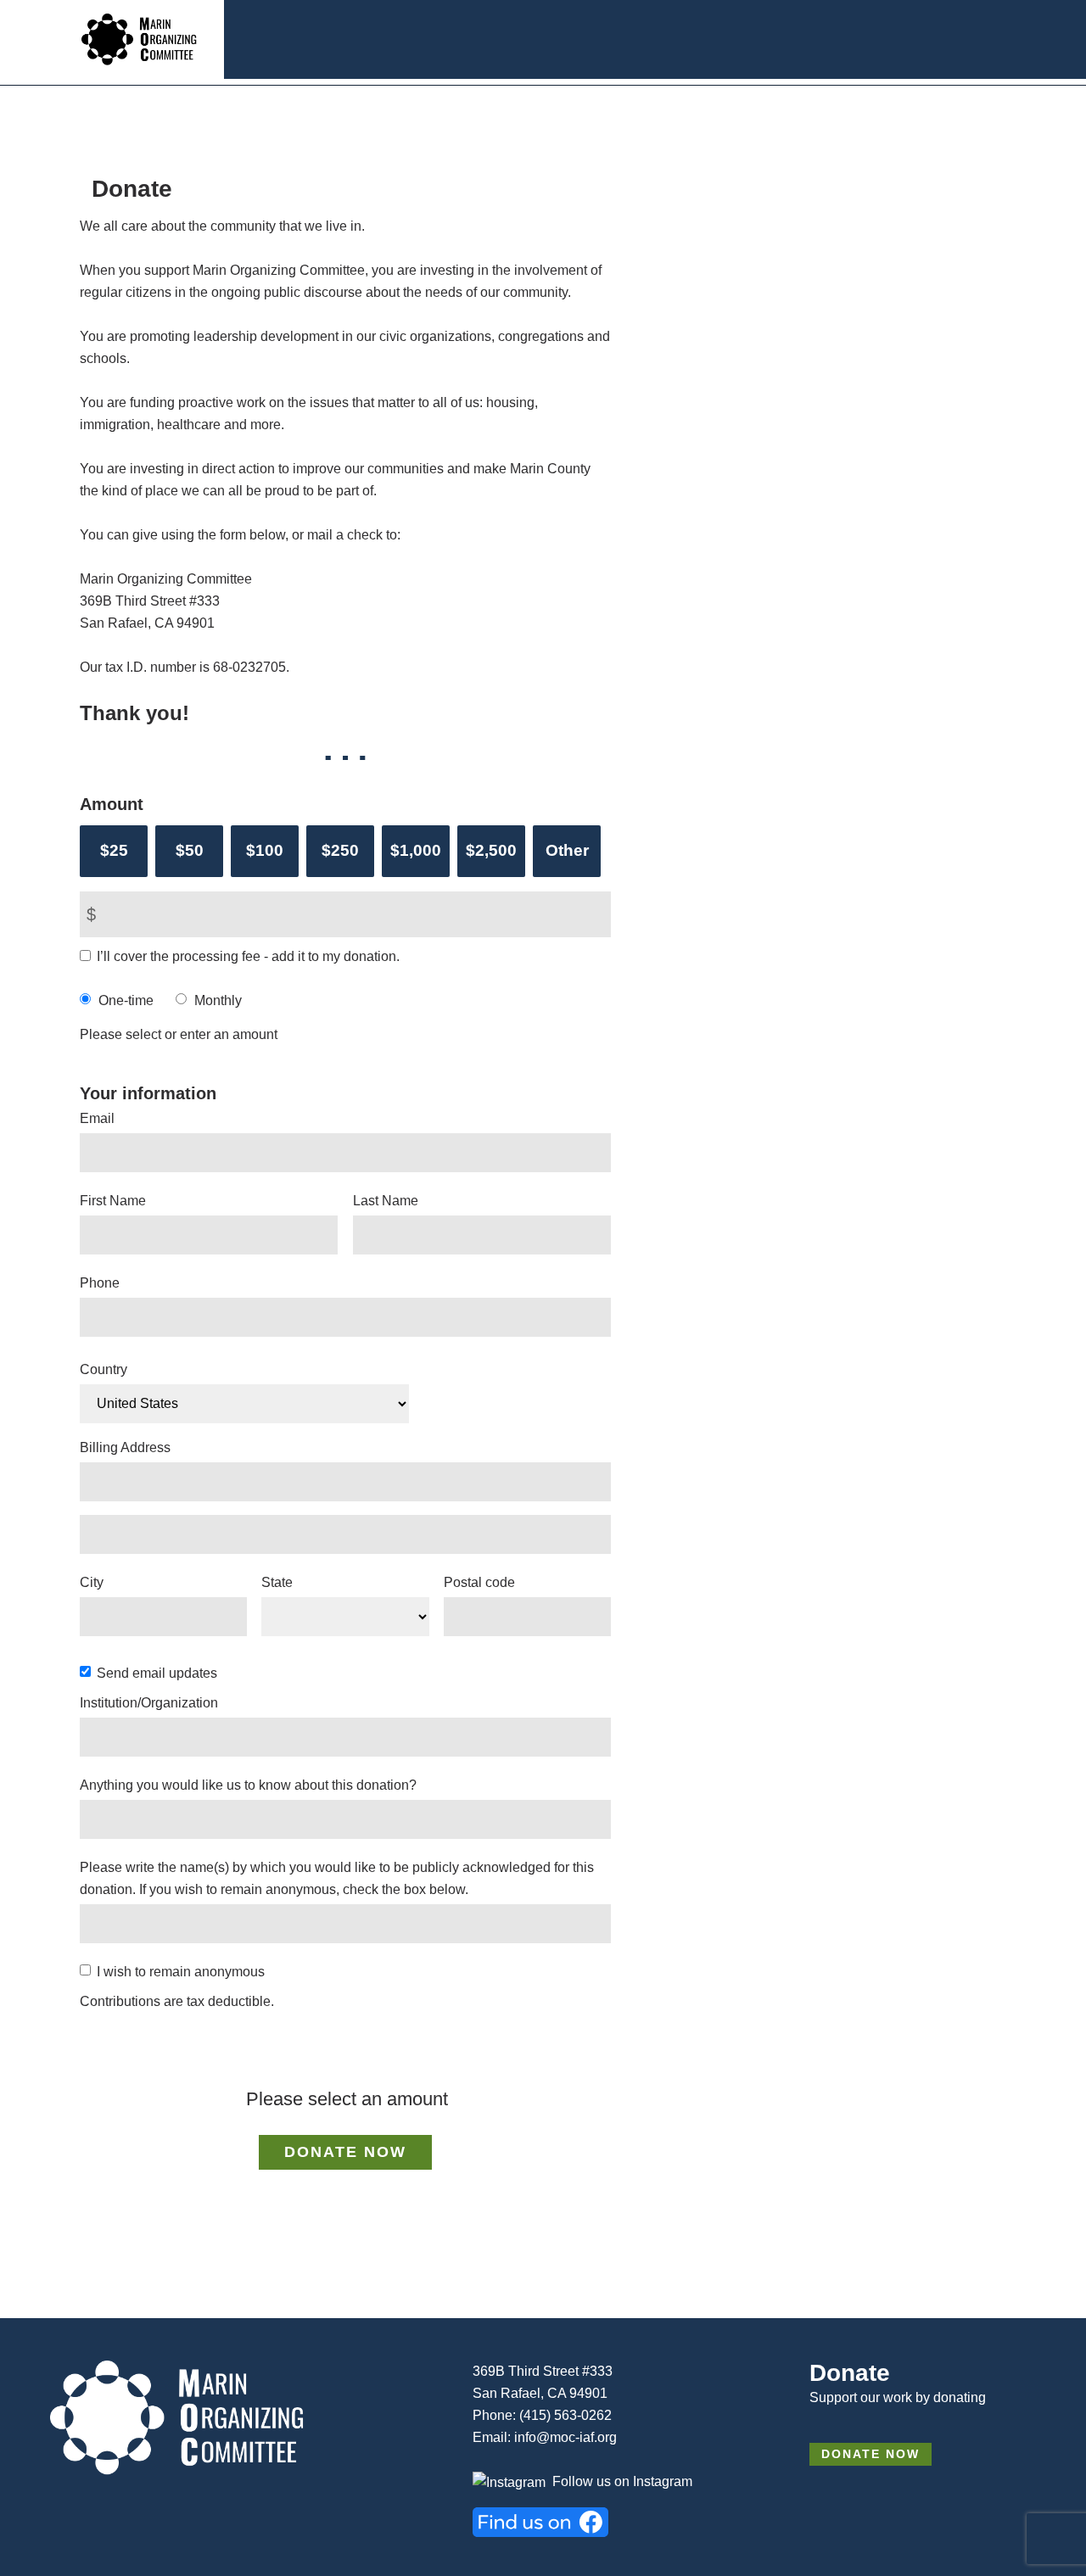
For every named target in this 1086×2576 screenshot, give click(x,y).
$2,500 (491, 850)
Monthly (218, 1000)
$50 (190, 850)
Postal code (479, 1582)
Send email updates (157, 1673)
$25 (114, 850)
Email (97, 1118)
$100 (265, 850)
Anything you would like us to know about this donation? (248, 1785)
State (277, 1582)
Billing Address (125, 1447)
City (92, 1582)
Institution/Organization (149, 1703)
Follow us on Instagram (622, 2481)
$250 (340, 850)
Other (567, 850)
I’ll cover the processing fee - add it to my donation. (248, 956)
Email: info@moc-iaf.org (545, 2437)
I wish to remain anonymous (181, 1972)
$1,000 (416, 850)
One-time (126, 1000)
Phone (100, 1283)
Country (104, 1369)
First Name (113, 1201)
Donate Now (870, 2454)
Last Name (386, 1201)
